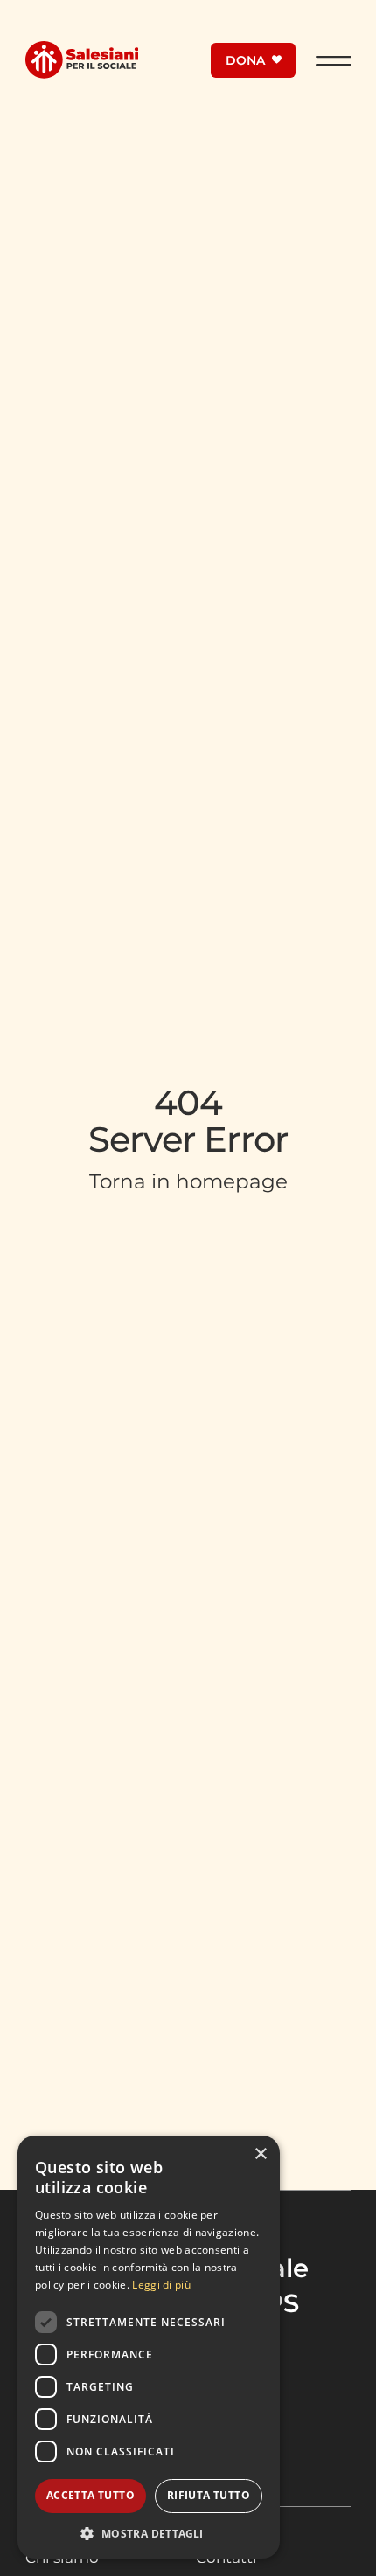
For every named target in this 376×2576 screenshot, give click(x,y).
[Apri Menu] (333, 60)
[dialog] (149, 2347)
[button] (149, 2533)
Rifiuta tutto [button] (209, 2495)
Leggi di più (161, 2285)
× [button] (260, 2154)
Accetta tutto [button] (91, 2495)
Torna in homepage (188, 1181)
